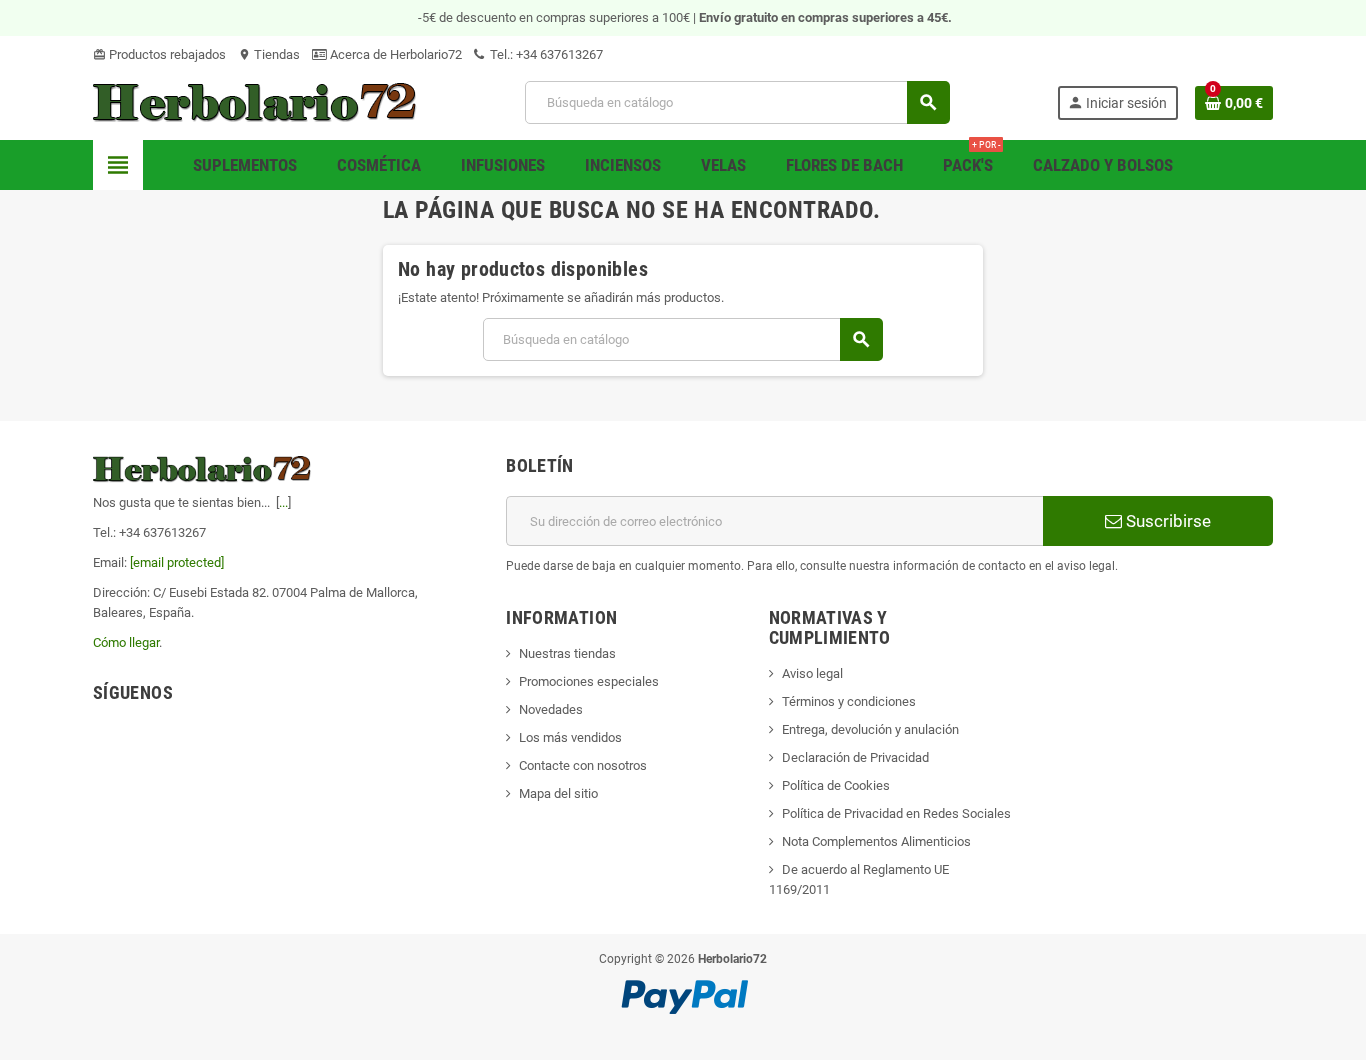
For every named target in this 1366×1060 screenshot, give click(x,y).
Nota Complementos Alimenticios (876, 841)
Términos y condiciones (849, 701)
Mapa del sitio (558, 793)
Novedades (551, 709)
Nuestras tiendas (567, 653)
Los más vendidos (570, 737)
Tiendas (269, 54)
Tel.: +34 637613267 (545, 54)
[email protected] (177, 562)
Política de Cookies (836, 785)
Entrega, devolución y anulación (870, 729)
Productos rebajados (159, 54)
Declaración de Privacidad (855, 757)
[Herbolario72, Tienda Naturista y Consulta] (255, 101)
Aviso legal (812, 673)
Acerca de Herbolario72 (394, 54)
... (283, 502)
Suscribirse (1166, 521)
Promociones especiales (589, 681)
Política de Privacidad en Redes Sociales (896, 813)
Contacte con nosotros (583, 765)
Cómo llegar (126, 642)
